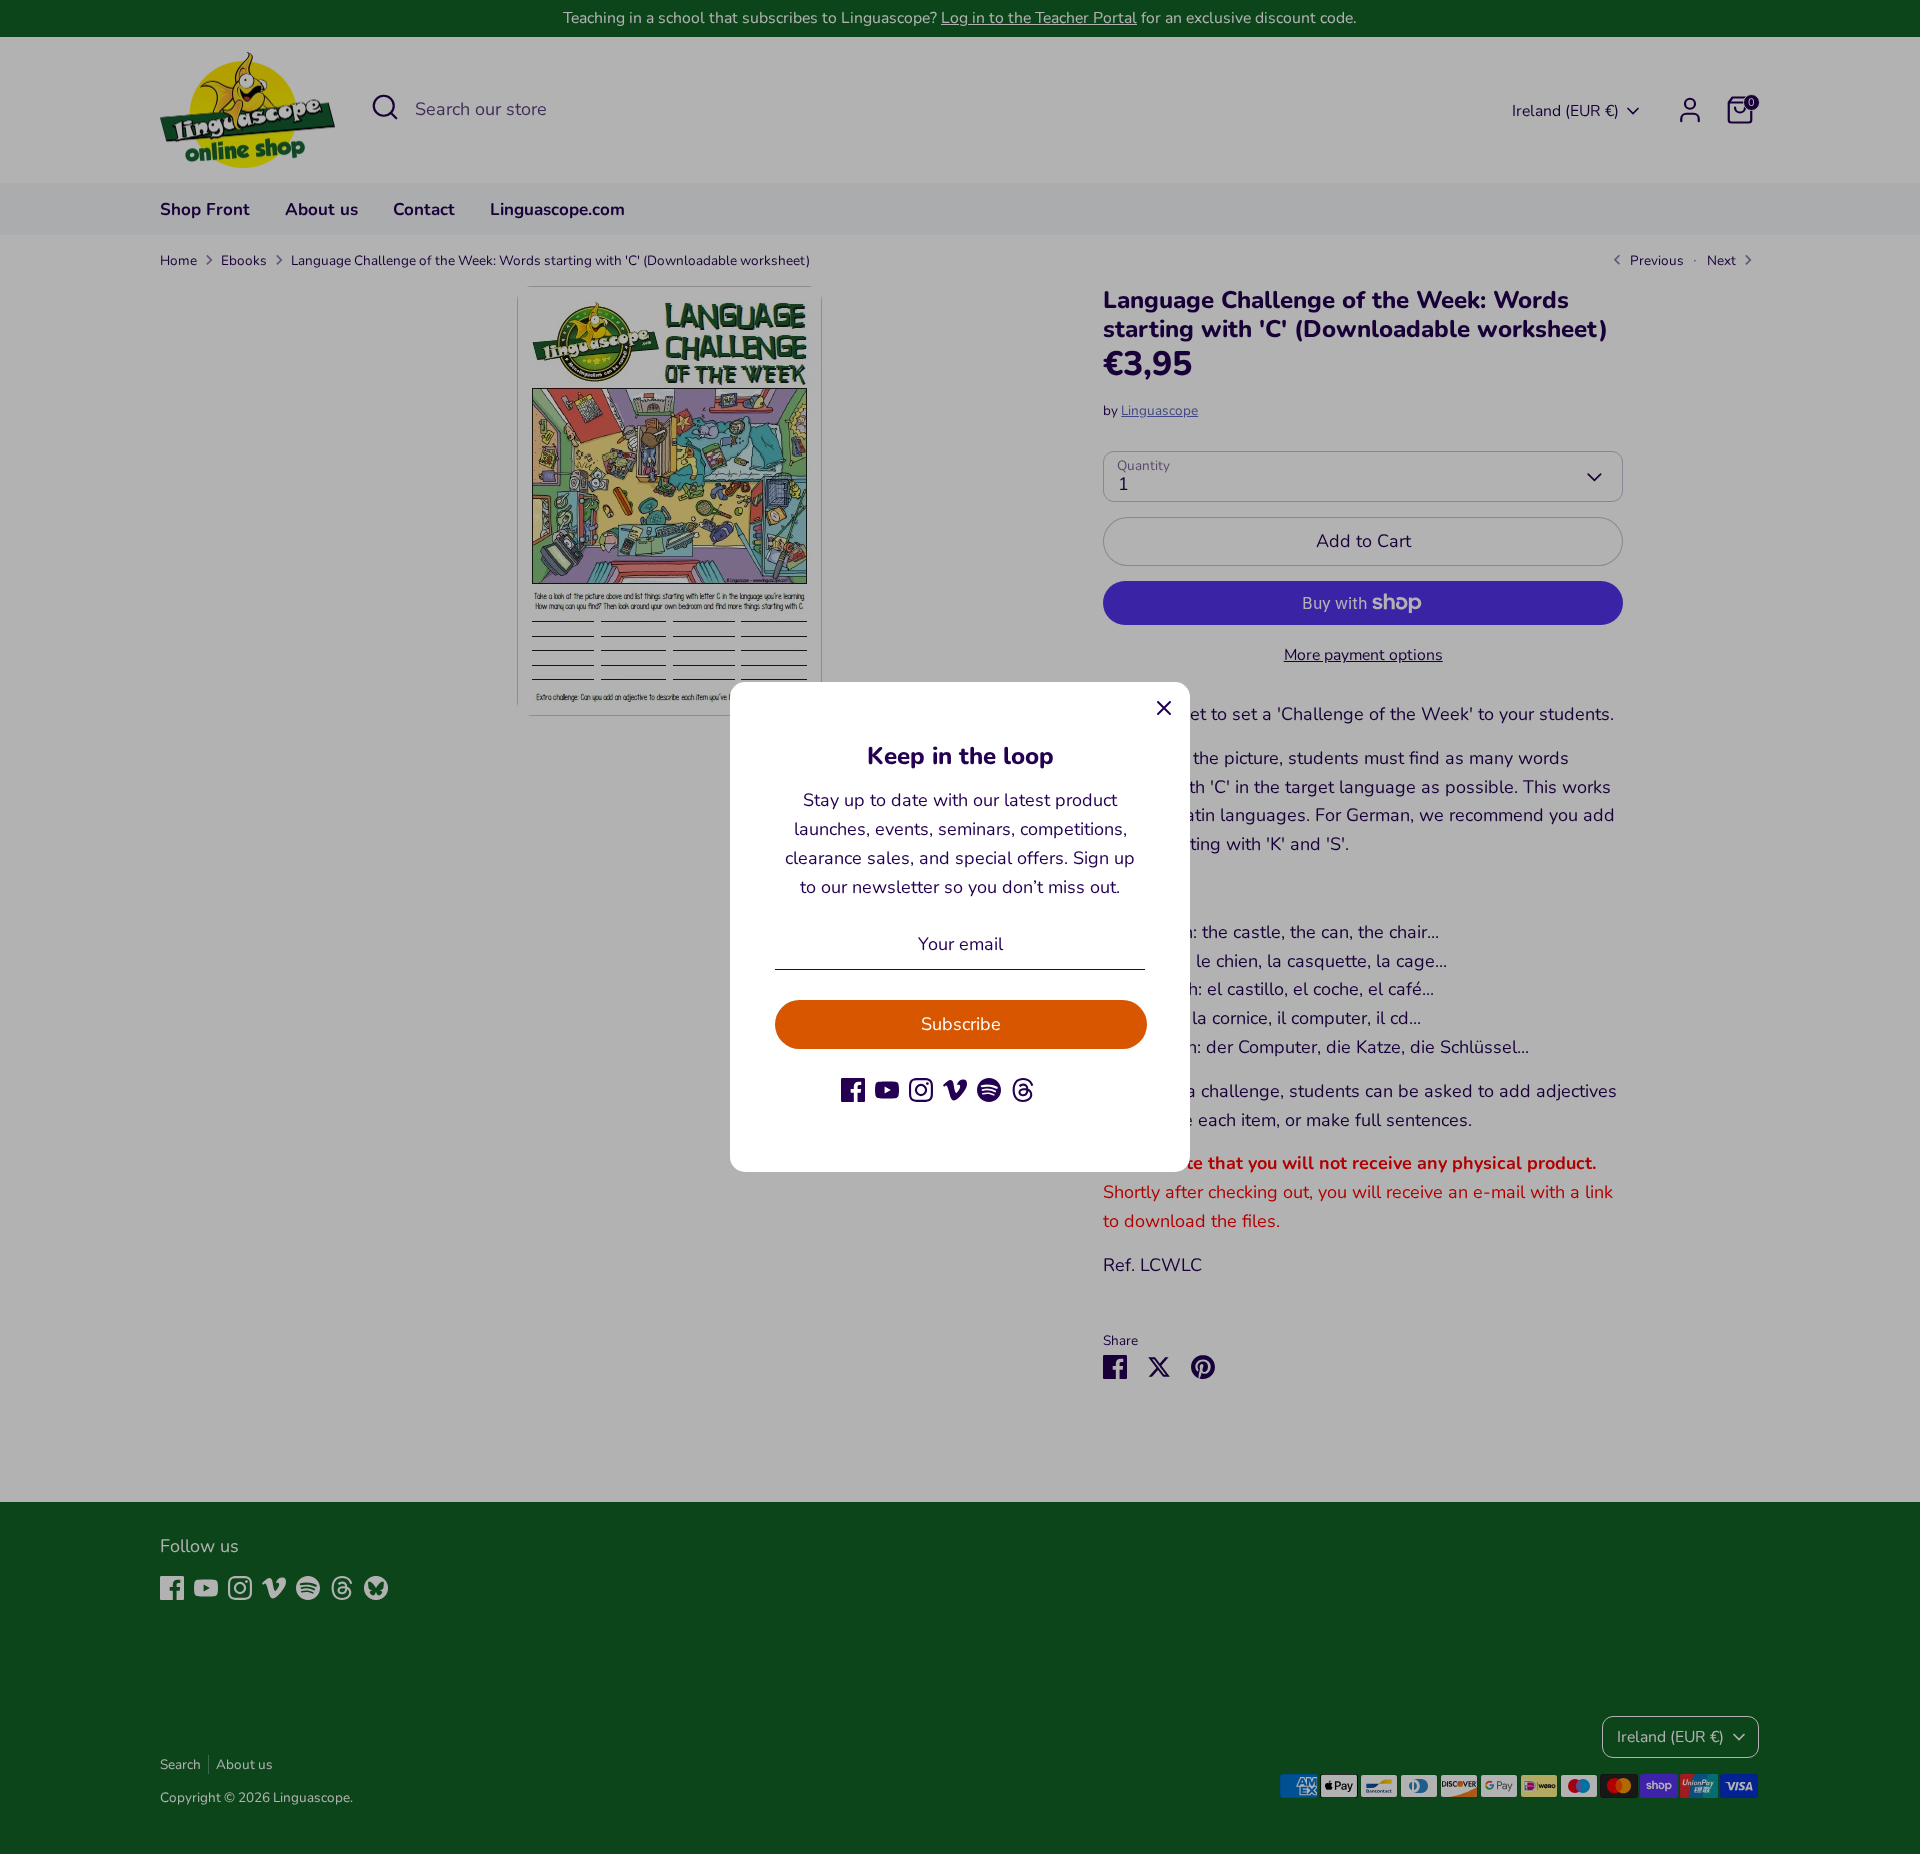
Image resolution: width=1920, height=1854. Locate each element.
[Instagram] (921, 1090)
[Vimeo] (955, 1090)
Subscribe (961, 1024)
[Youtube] (887, 1090)
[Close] (1164, 708)
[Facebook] (853, 1090)
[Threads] (1023, 1090)
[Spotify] (989, 1090)
